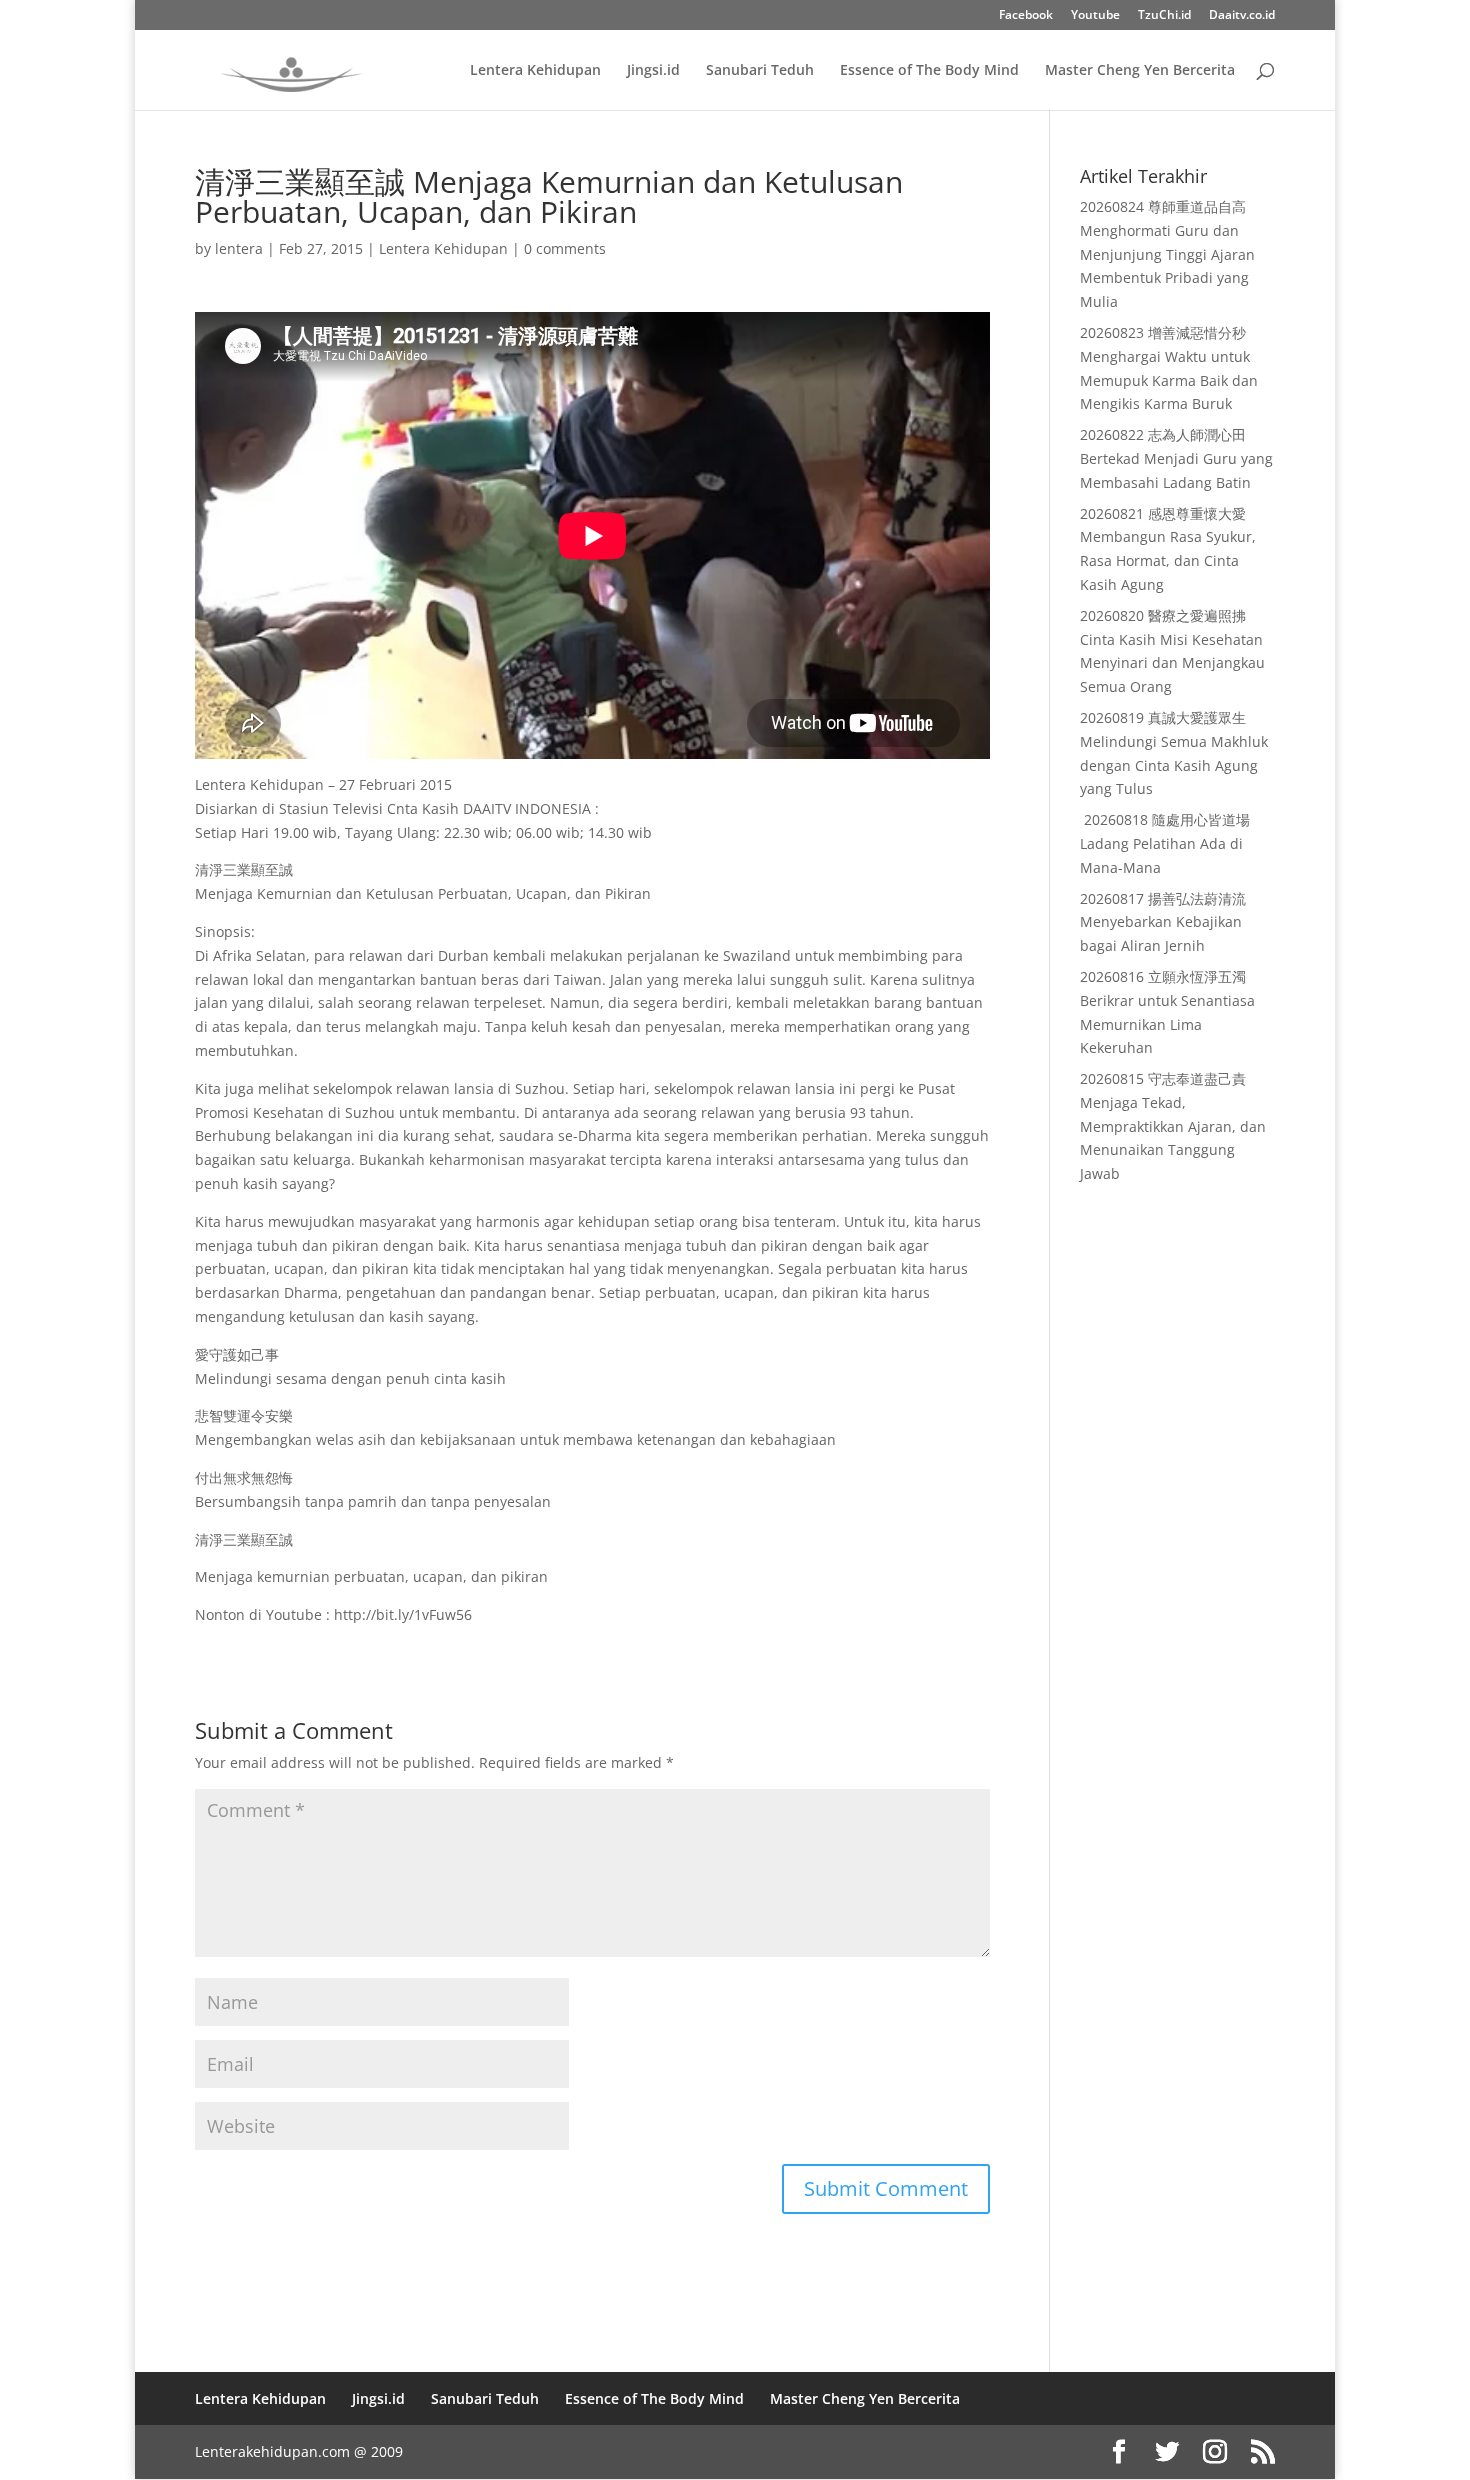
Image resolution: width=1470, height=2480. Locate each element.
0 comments (565, 248)
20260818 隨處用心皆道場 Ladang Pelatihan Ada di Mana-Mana (1165, 843)
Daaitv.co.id (1242, 16)
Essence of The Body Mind (929, 71)
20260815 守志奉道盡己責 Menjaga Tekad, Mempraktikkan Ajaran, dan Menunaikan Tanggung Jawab (1173, 1126)
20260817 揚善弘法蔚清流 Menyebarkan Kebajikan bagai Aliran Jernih (1163, 922)
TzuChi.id (1164, 16)
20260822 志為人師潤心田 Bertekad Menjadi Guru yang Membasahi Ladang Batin (1176, 458)
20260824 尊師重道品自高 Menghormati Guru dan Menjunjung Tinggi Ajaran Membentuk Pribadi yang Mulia (1167, 254)
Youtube (1095, 16)
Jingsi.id (653, 71)
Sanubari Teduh (760, 71)
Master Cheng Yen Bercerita (1140, 71)
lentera (239, 248)
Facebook (1026, 16)
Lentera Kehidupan (535, 71)
